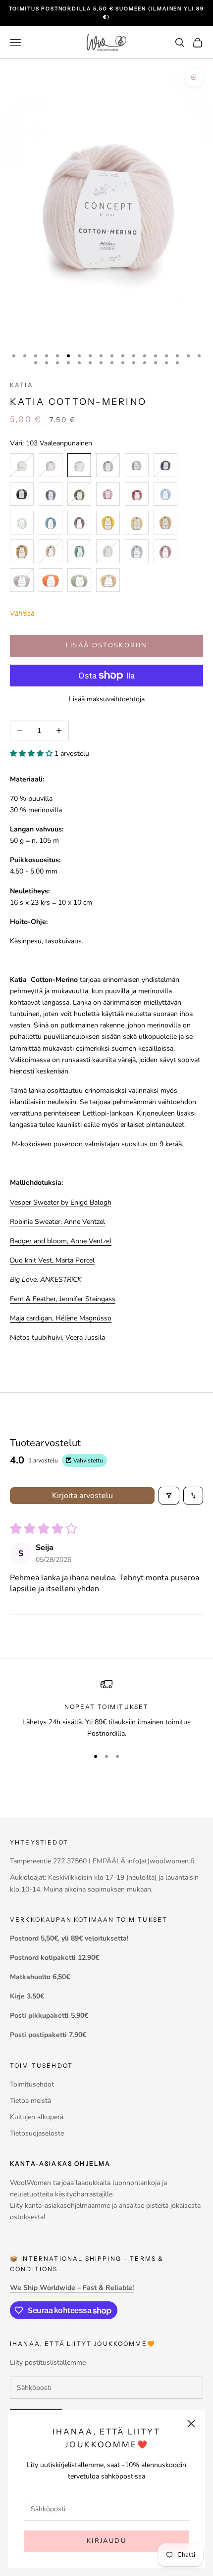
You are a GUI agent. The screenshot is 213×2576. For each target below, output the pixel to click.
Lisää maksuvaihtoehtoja (107, 699)
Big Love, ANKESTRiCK (46, 1280)
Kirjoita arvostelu (82, 1496)
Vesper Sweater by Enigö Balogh (61, 1202)
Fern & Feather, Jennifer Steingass (63, 1299)
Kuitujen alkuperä (37, 2117)
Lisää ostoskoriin (107, 645)
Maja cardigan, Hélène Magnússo (61, 1318)
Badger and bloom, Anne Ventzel (61, 1241)
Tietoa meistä (30, 2101)
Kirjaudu (106, 2541)
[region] (106, 1709)
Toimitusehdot (32, 2084)
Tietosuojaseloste (37, 2133)
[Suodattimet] (169, 1496)
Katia (22, 385)
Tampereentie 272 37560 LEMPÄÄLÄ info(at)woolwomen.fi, (103, 1861)
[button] (32, 753)
